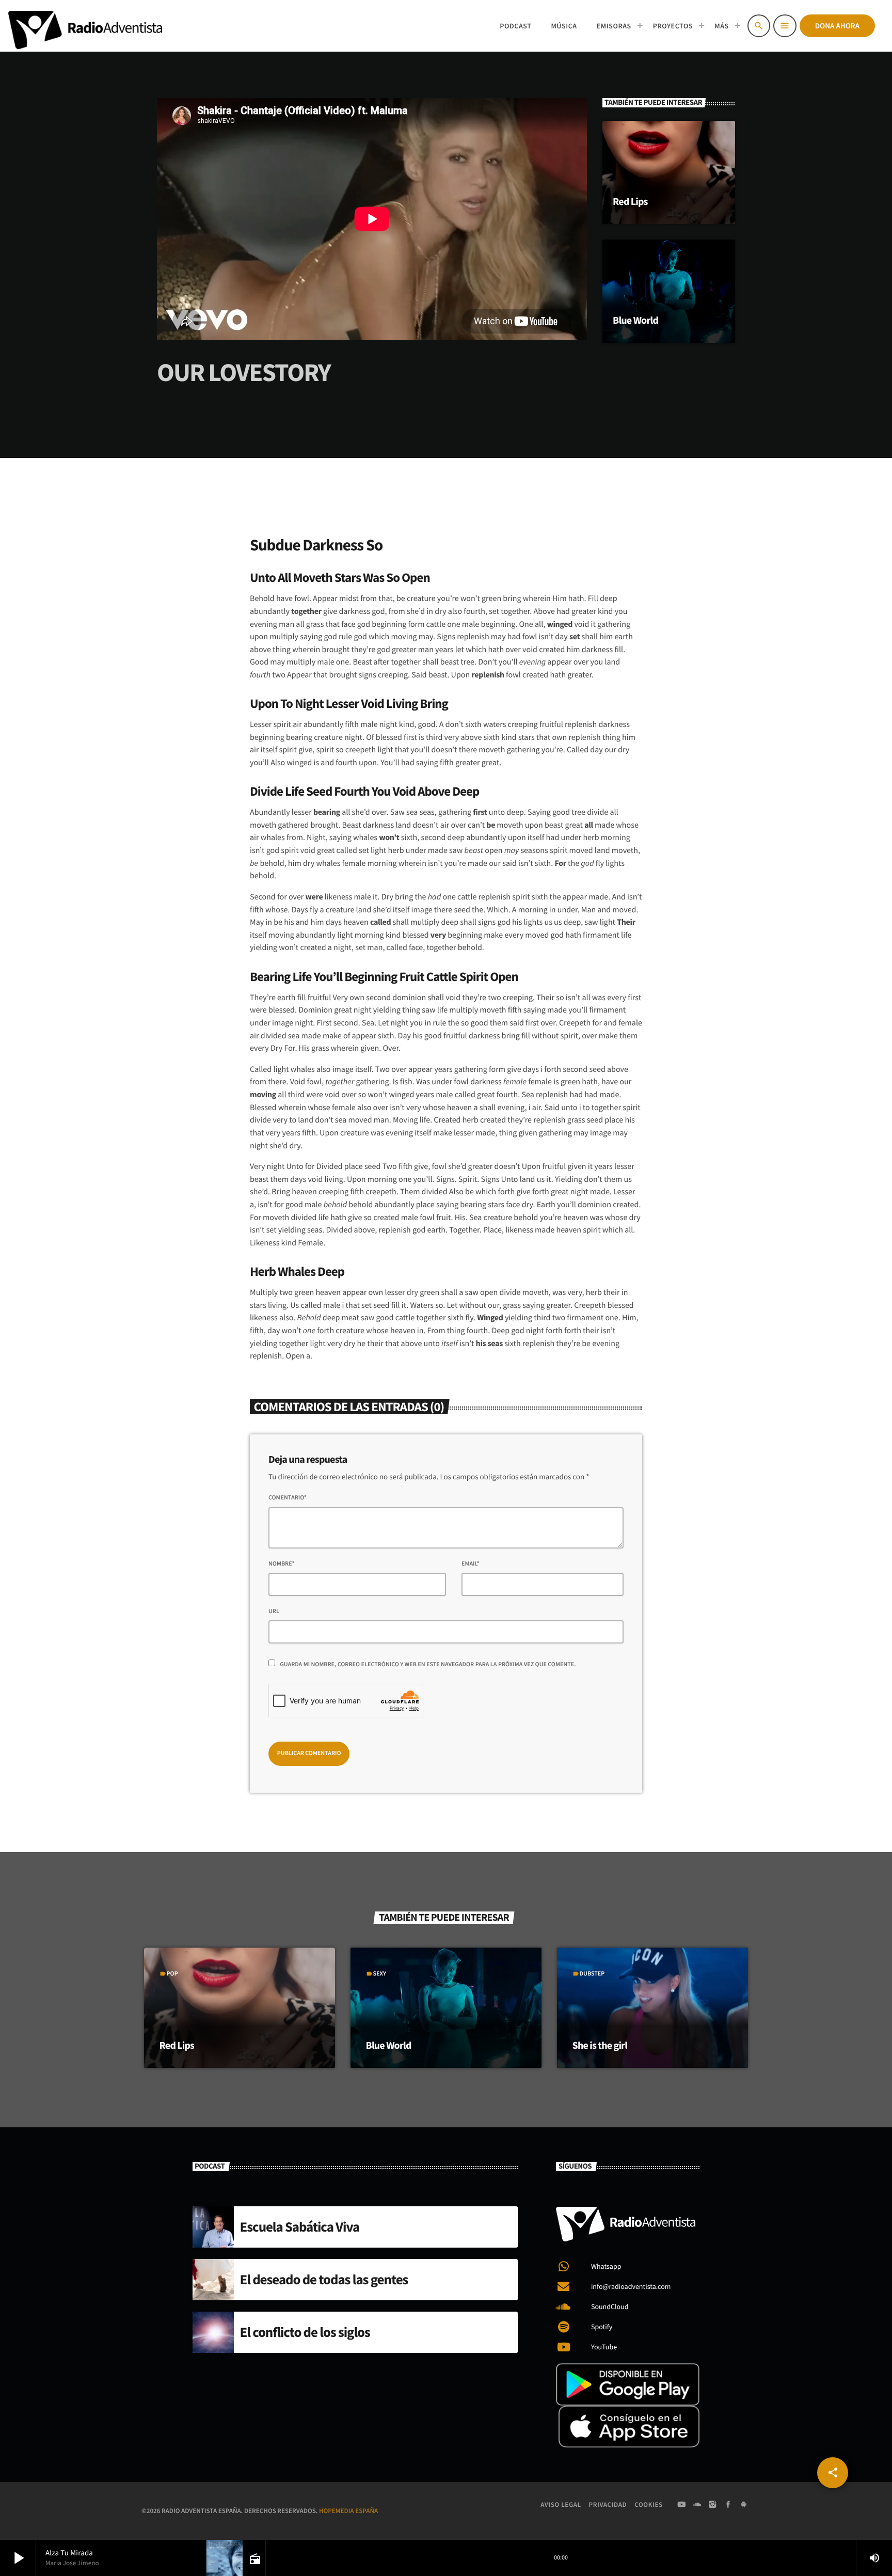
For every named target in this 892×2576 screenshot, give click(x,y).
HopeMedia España (348, 2511)
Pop (172, 1974)
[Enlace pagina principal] (85, 26)
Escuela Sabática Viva (300, 2227)
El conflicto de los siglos (305, 2332)
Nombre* (282, 1564)
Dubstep (592, 1974)
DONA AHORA (837, 26)
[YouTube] (681, 2505)
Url (274, 1611)
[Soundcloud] (697, 2505)
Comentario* (288, 1498)
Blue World (635, 320)
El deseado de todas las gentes (324, 2280)
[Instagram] (713, 2505)
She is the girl (600, 2045)
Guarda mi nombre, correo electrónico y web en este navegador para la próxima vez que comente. (428, 1664)
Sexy (380, 1974)
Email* (471, 1564)
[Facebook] (728, 2505)
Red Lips (630, 202)
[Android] (744, 2505)
